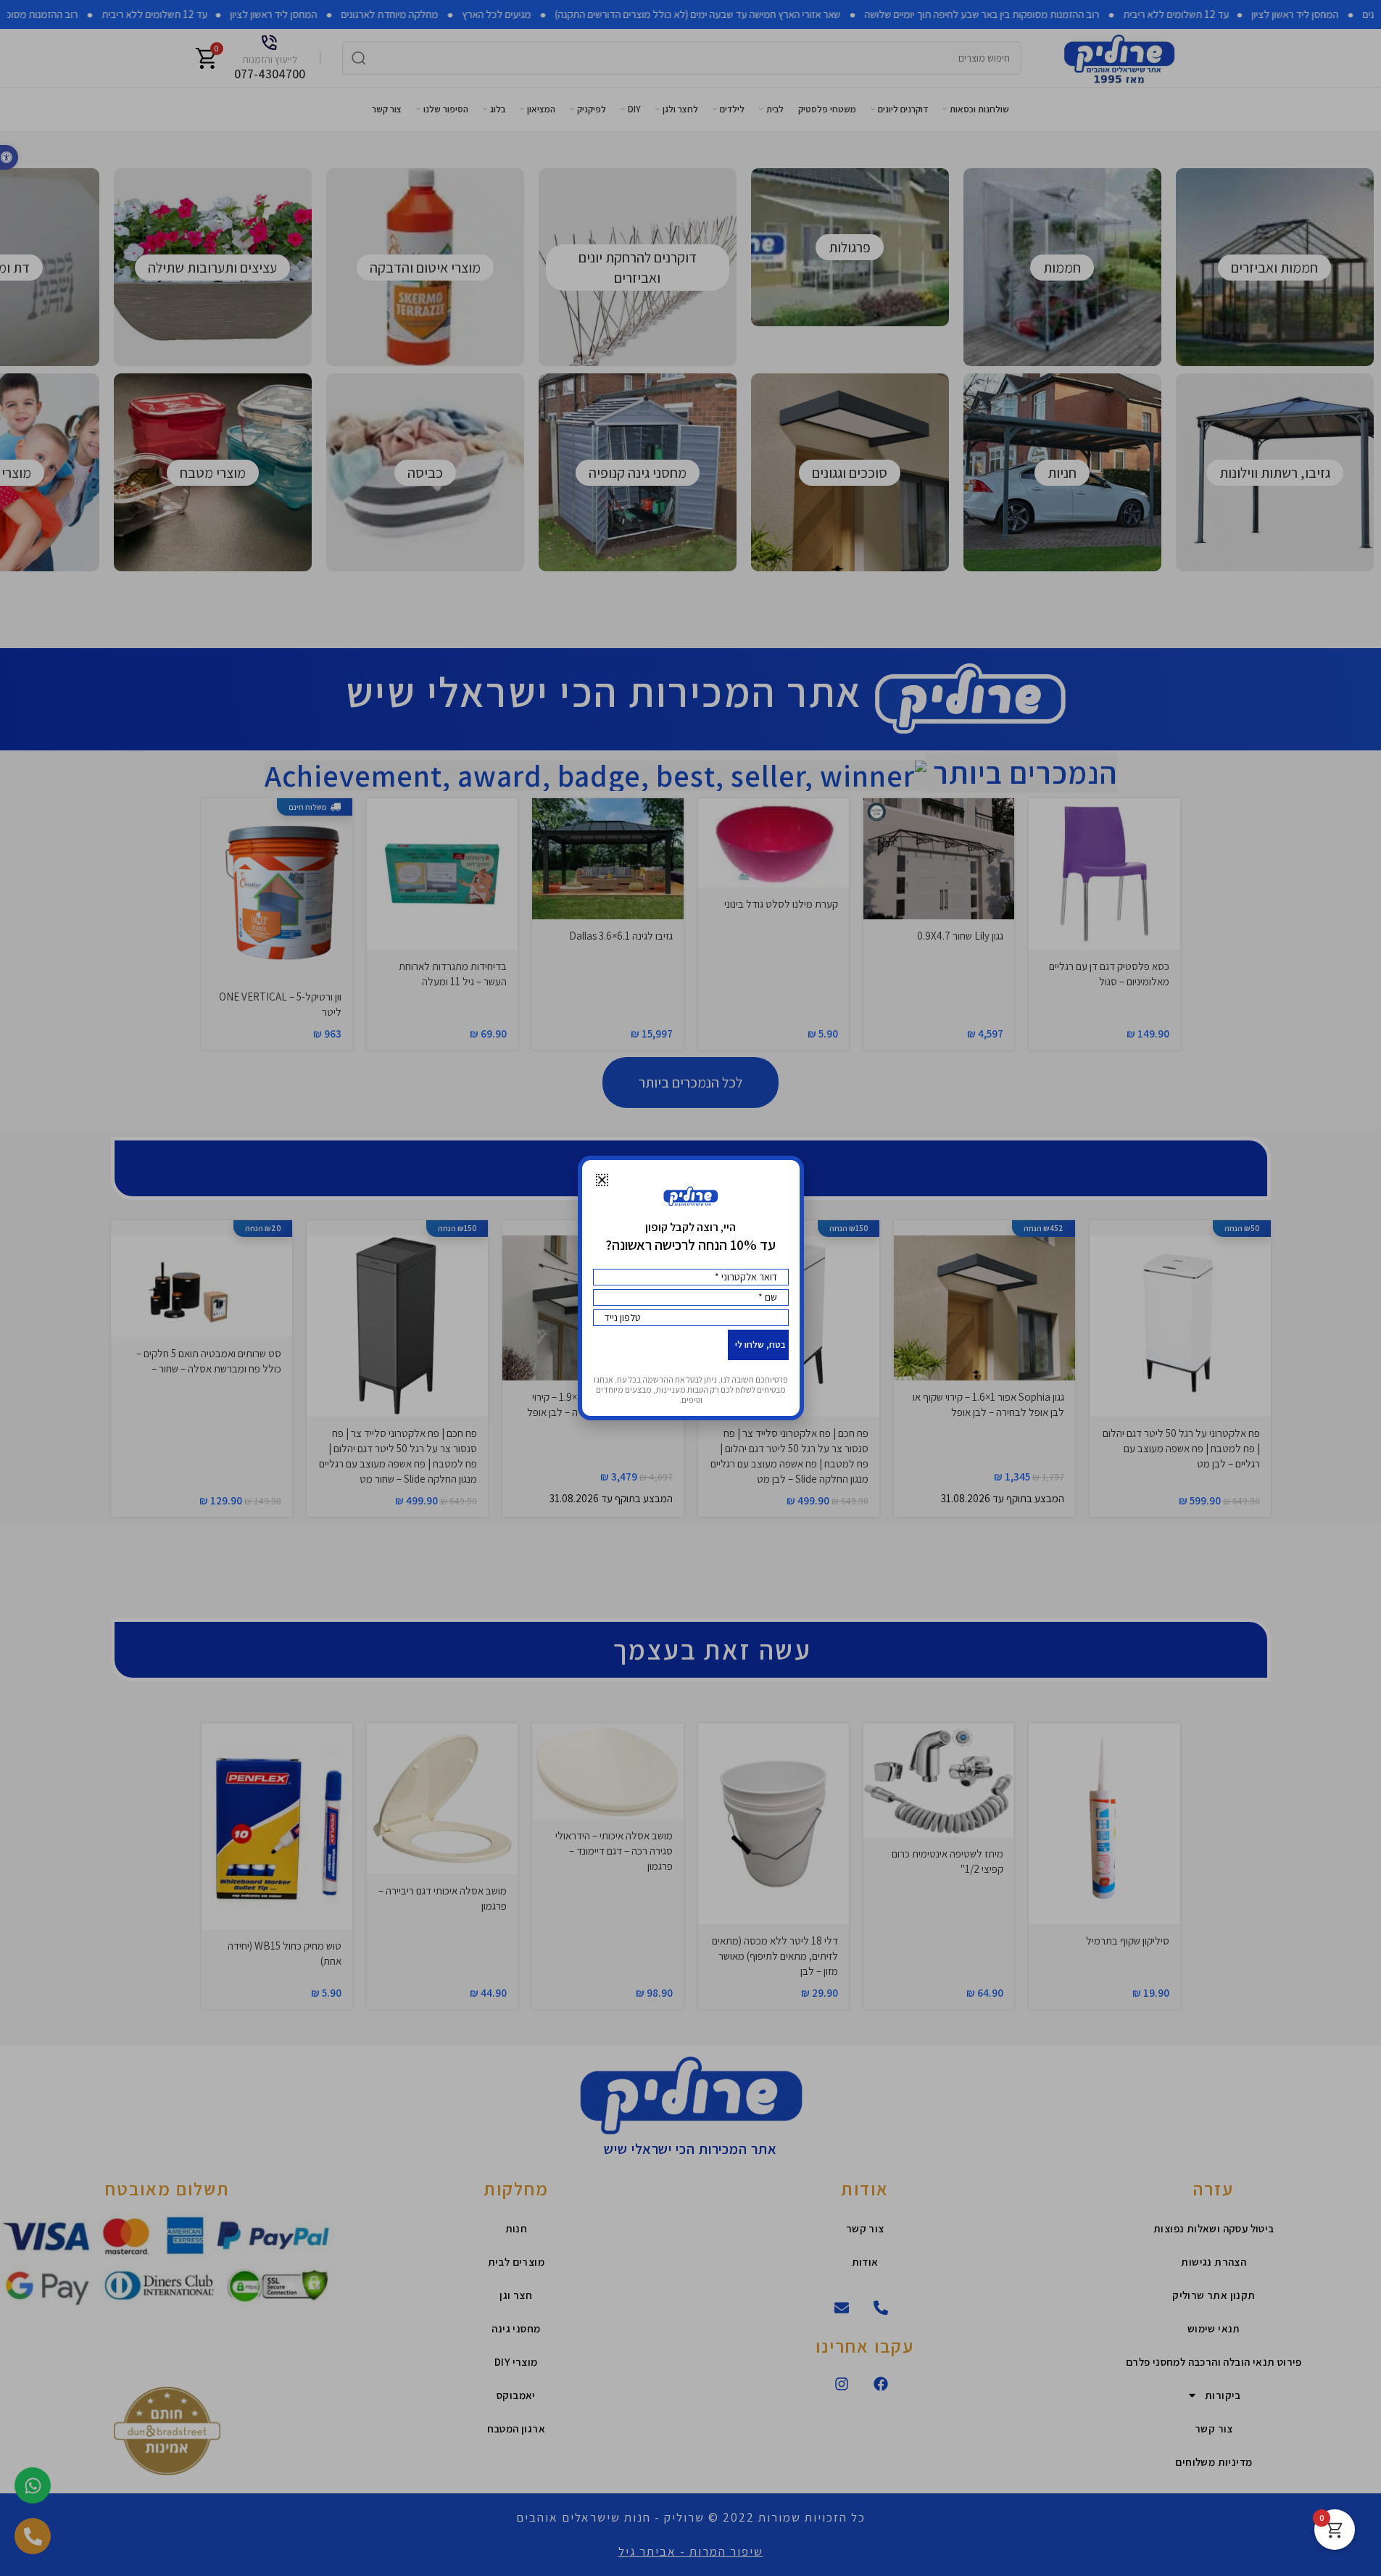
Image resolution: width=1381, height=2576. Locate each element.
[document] (690, 1288)
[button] (602, 1180)
